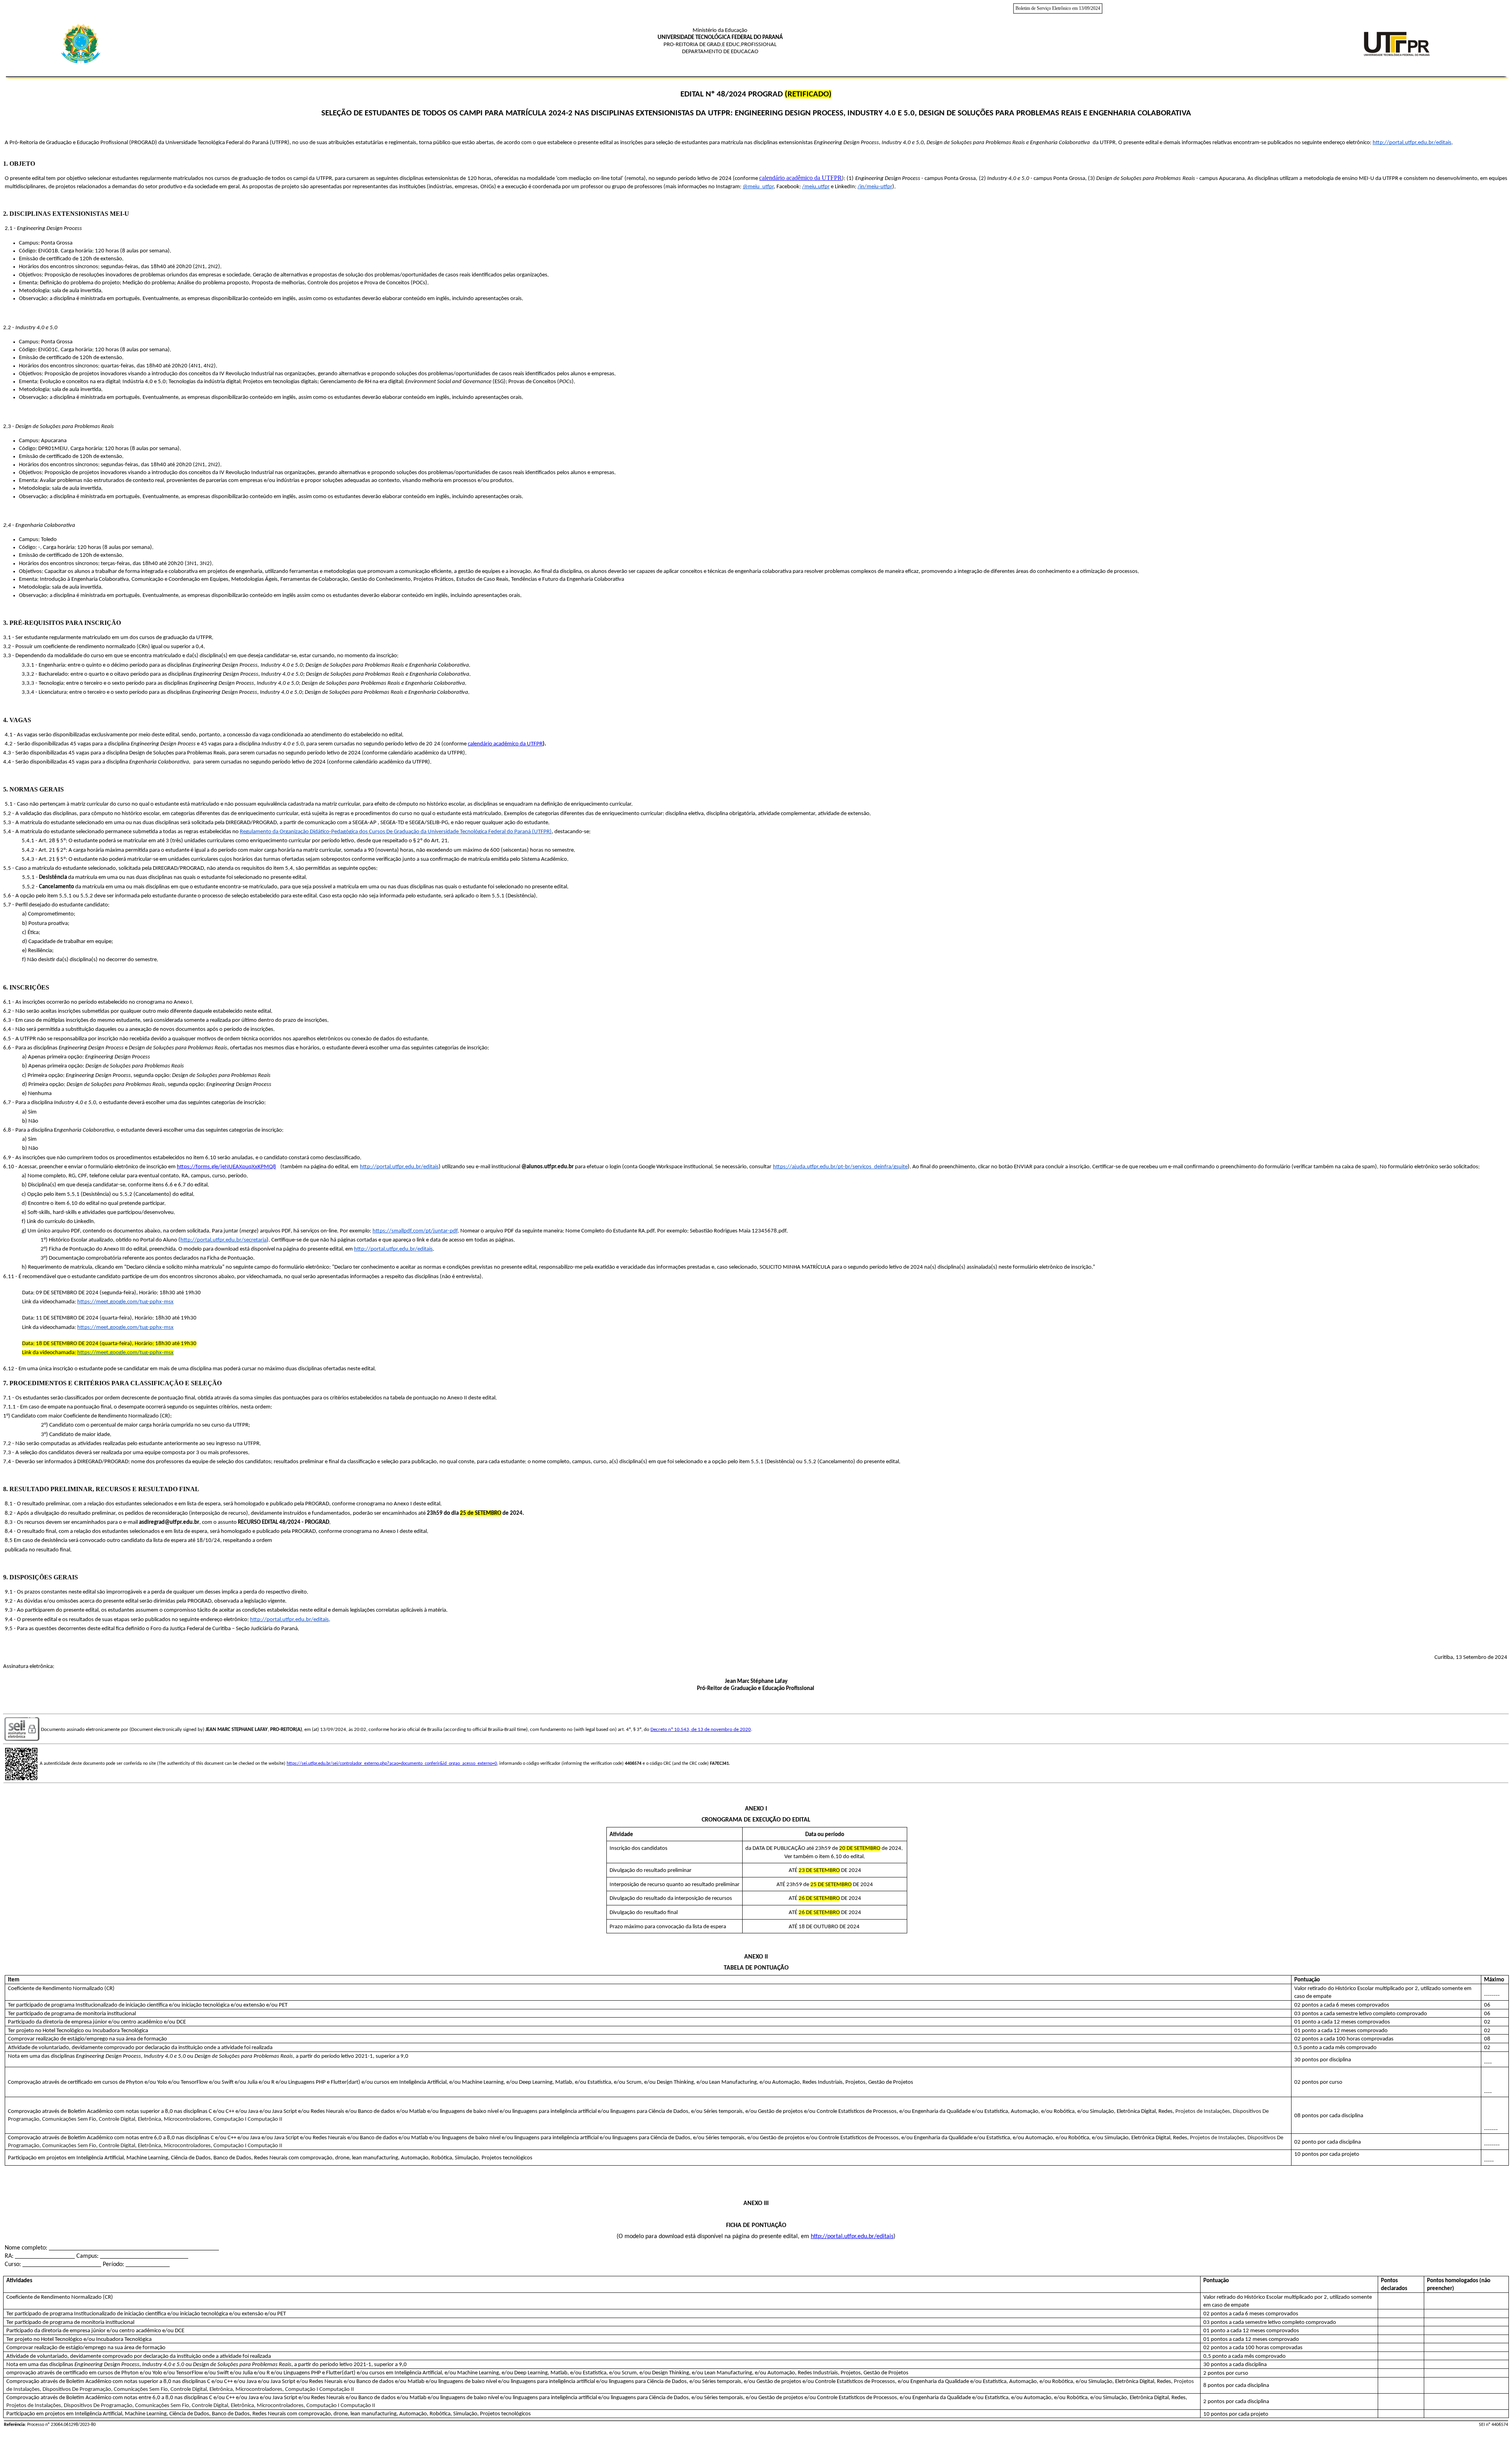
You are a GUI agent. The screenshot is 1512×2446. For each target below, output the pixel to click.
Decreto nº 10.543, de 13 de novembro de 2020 (701, 1730)
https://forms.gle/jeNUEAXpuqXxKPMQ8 (226, 1167)
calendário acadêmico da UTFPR (800, 178)
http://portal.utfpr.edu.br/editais (852, 2237)
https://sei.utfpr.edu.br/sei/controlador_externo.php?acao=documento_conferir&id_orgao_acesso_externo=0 (392, 1764)
